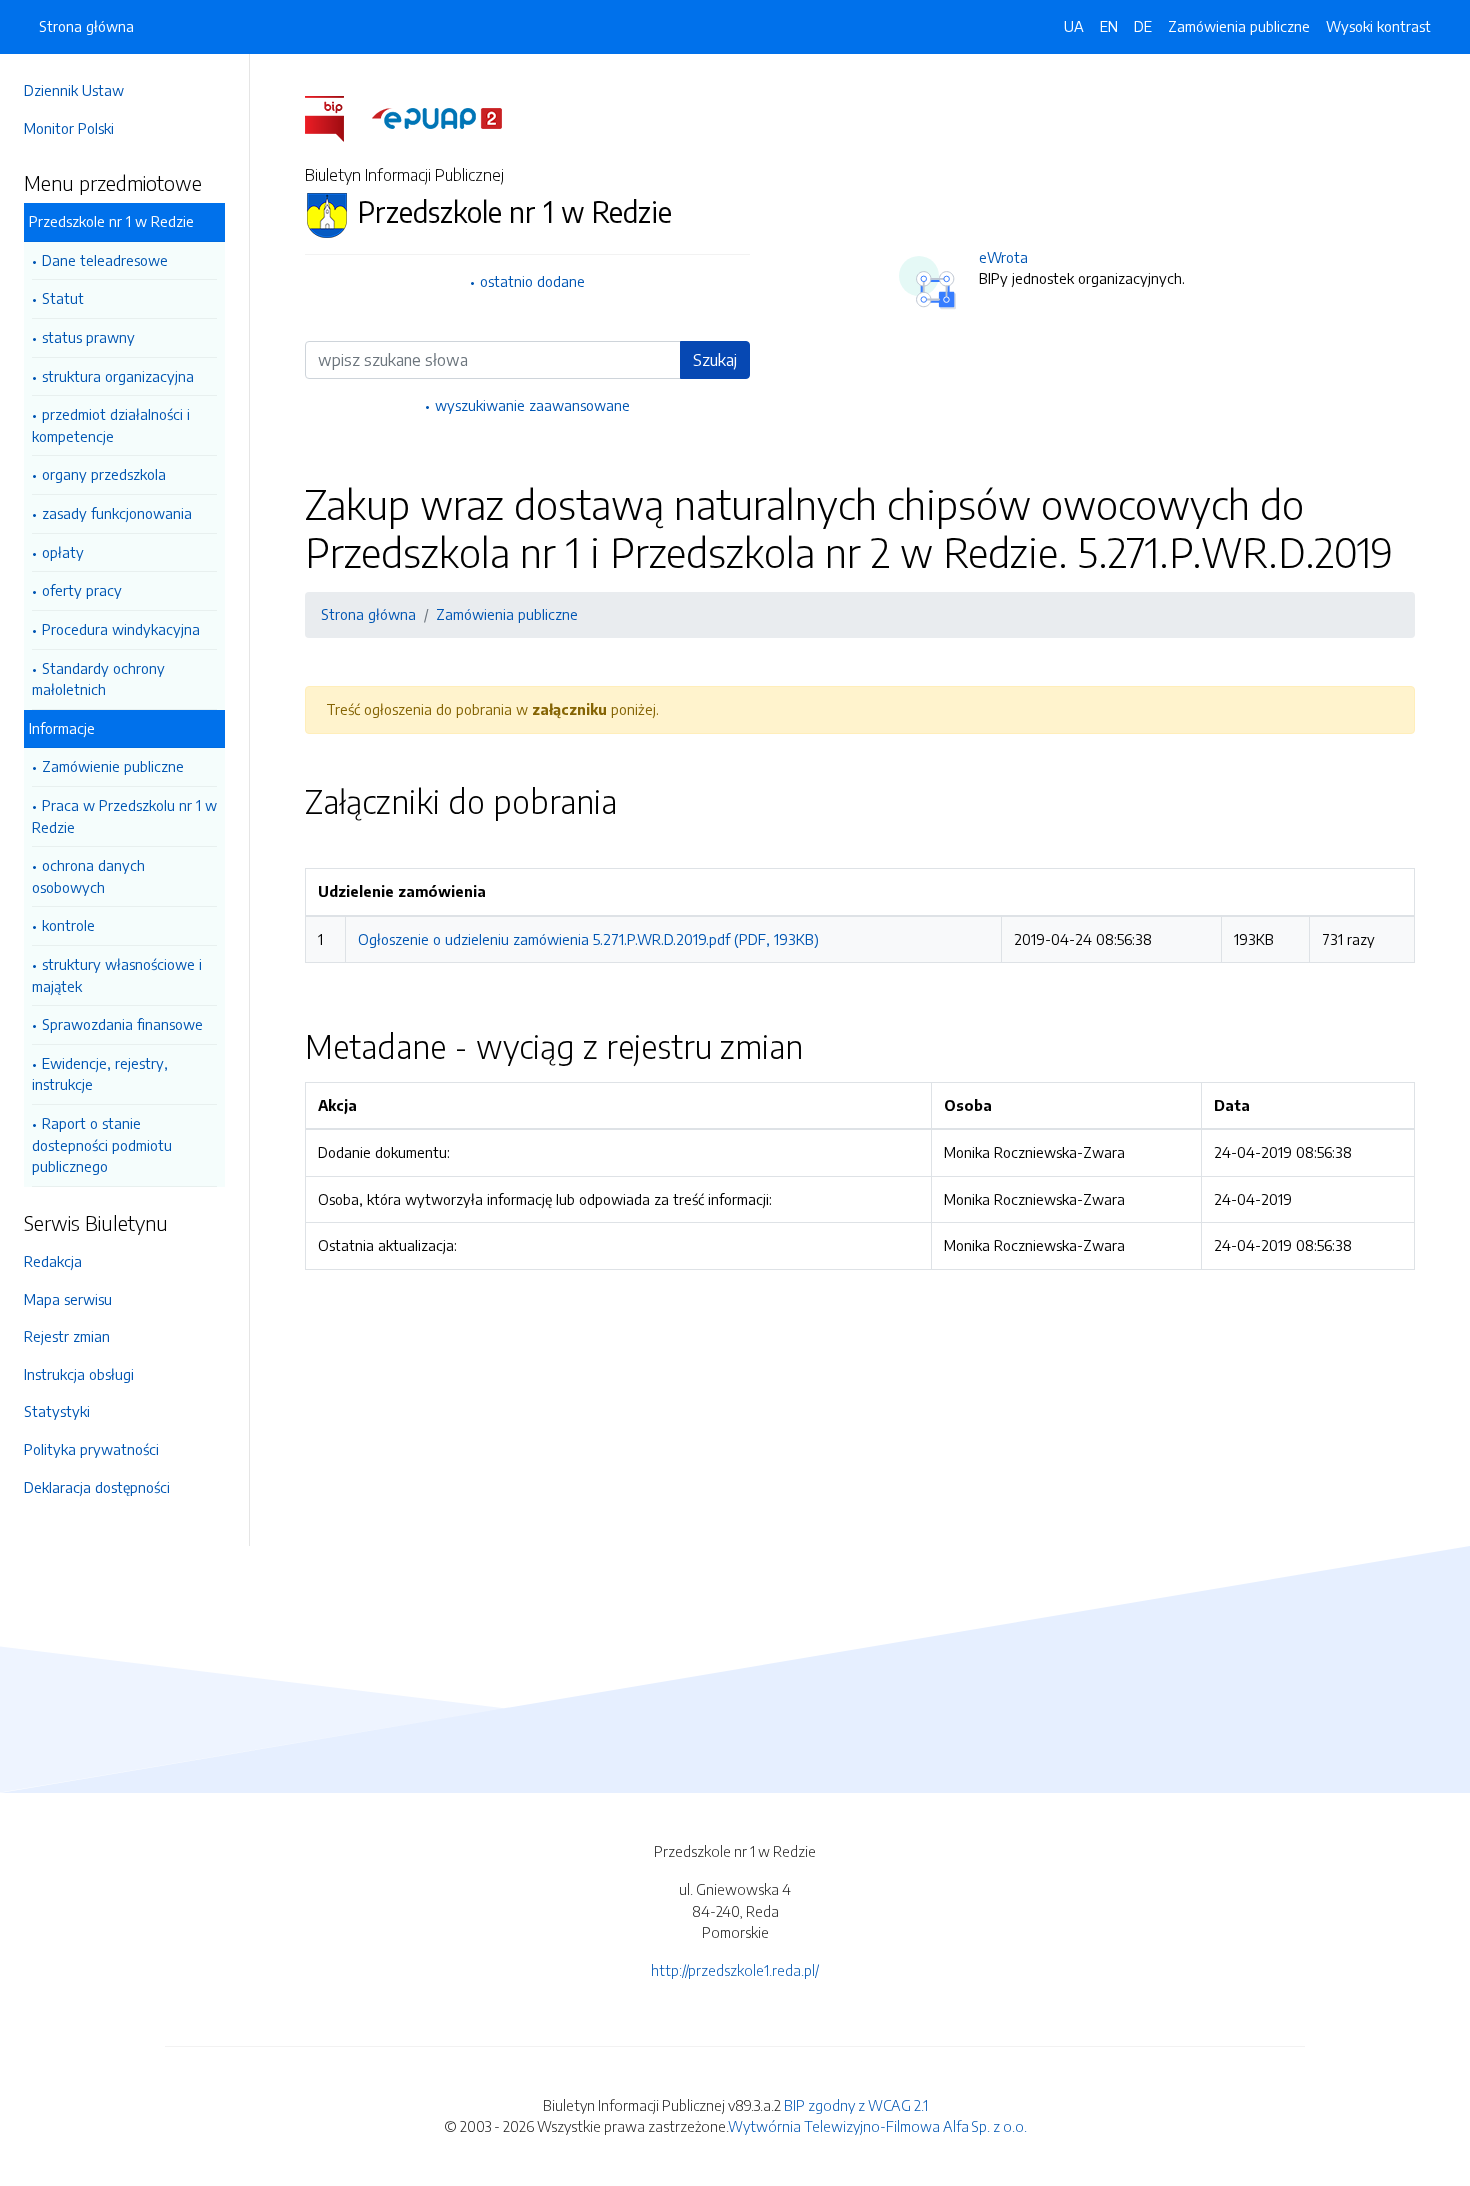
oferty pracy (82, 590)
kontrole (68, 925)
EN (1109, 26)
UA (1074, 26)
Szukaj (715, 360)
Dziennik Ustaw (74, 90)
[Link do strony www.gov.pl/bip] (336, 117)
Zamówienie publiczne (113, 766)
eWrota (1003, 257)
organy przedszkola (104, 474)
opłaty (63, 552)
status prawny (88, 337)
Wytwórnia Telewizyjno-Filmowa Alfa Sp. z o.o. (877, 2126)
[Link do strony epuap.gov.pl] (437, 117)
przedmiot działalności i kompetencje (111, 425)
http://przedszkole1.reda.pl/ (735, 1970)
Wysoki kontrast (1378, 26)
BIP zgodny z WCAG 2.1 (856, 2105)
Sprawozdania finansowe (122, 1024)
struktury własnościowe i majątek (117, 975)
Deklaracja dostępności (97, 1487)
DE (1143, 26)
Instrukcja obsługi (79, 1374)
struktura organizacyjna (118, 376)
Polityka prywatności (91, 1449)
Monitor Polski (69, 128)
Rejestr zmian (67, 1336)
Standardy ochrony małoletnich (98, 679)
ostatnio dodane (532, 281)
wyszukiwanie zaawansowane (532, 405)
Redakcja (53, 1261)
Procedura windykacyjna (121, 629)
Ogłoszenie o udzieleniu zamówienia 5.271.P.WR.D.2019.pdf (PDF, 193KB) (588, 939)
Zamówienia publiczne (1239, 26)
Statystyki (57, 1411)
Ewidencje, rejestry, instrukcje (100, 1074)
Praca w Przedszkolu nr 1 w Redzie (124, 816)
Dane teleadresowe (105, 260)
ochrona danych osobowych (88, 876)
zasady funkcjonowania (117, 513)
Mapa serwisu (68, 1299)
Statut (63, 298)
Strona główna (86, 26)
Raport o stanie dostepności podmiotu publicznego (102, 1144)
